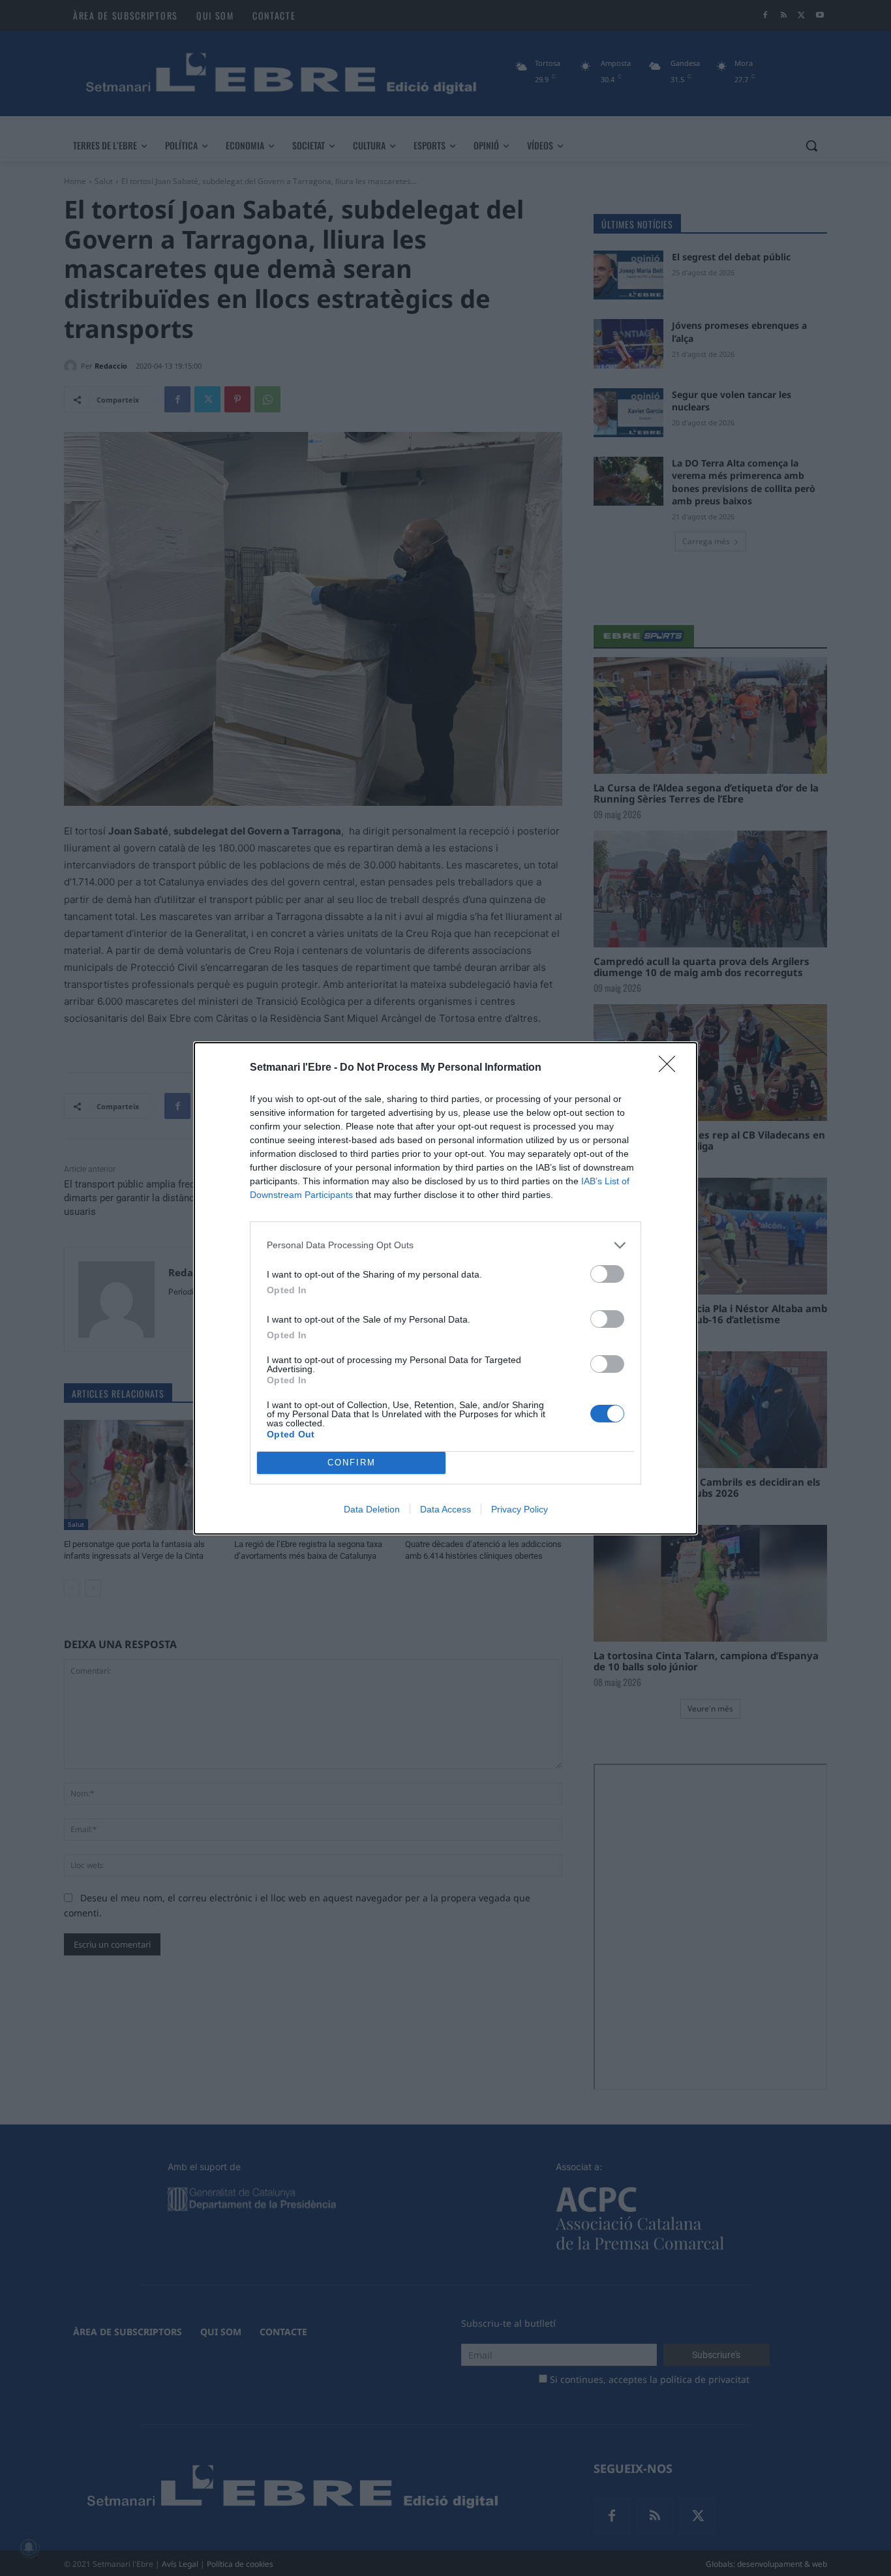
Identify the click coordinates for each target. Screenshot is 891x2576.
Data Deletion (372, 1509)
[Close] (671, 1068)
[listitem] (445, 1245)
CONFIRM (352, 1463)
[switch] (607, 1274)
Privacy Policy (520, 1509)
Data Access (445, 1509)
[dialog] (445, 1288)
